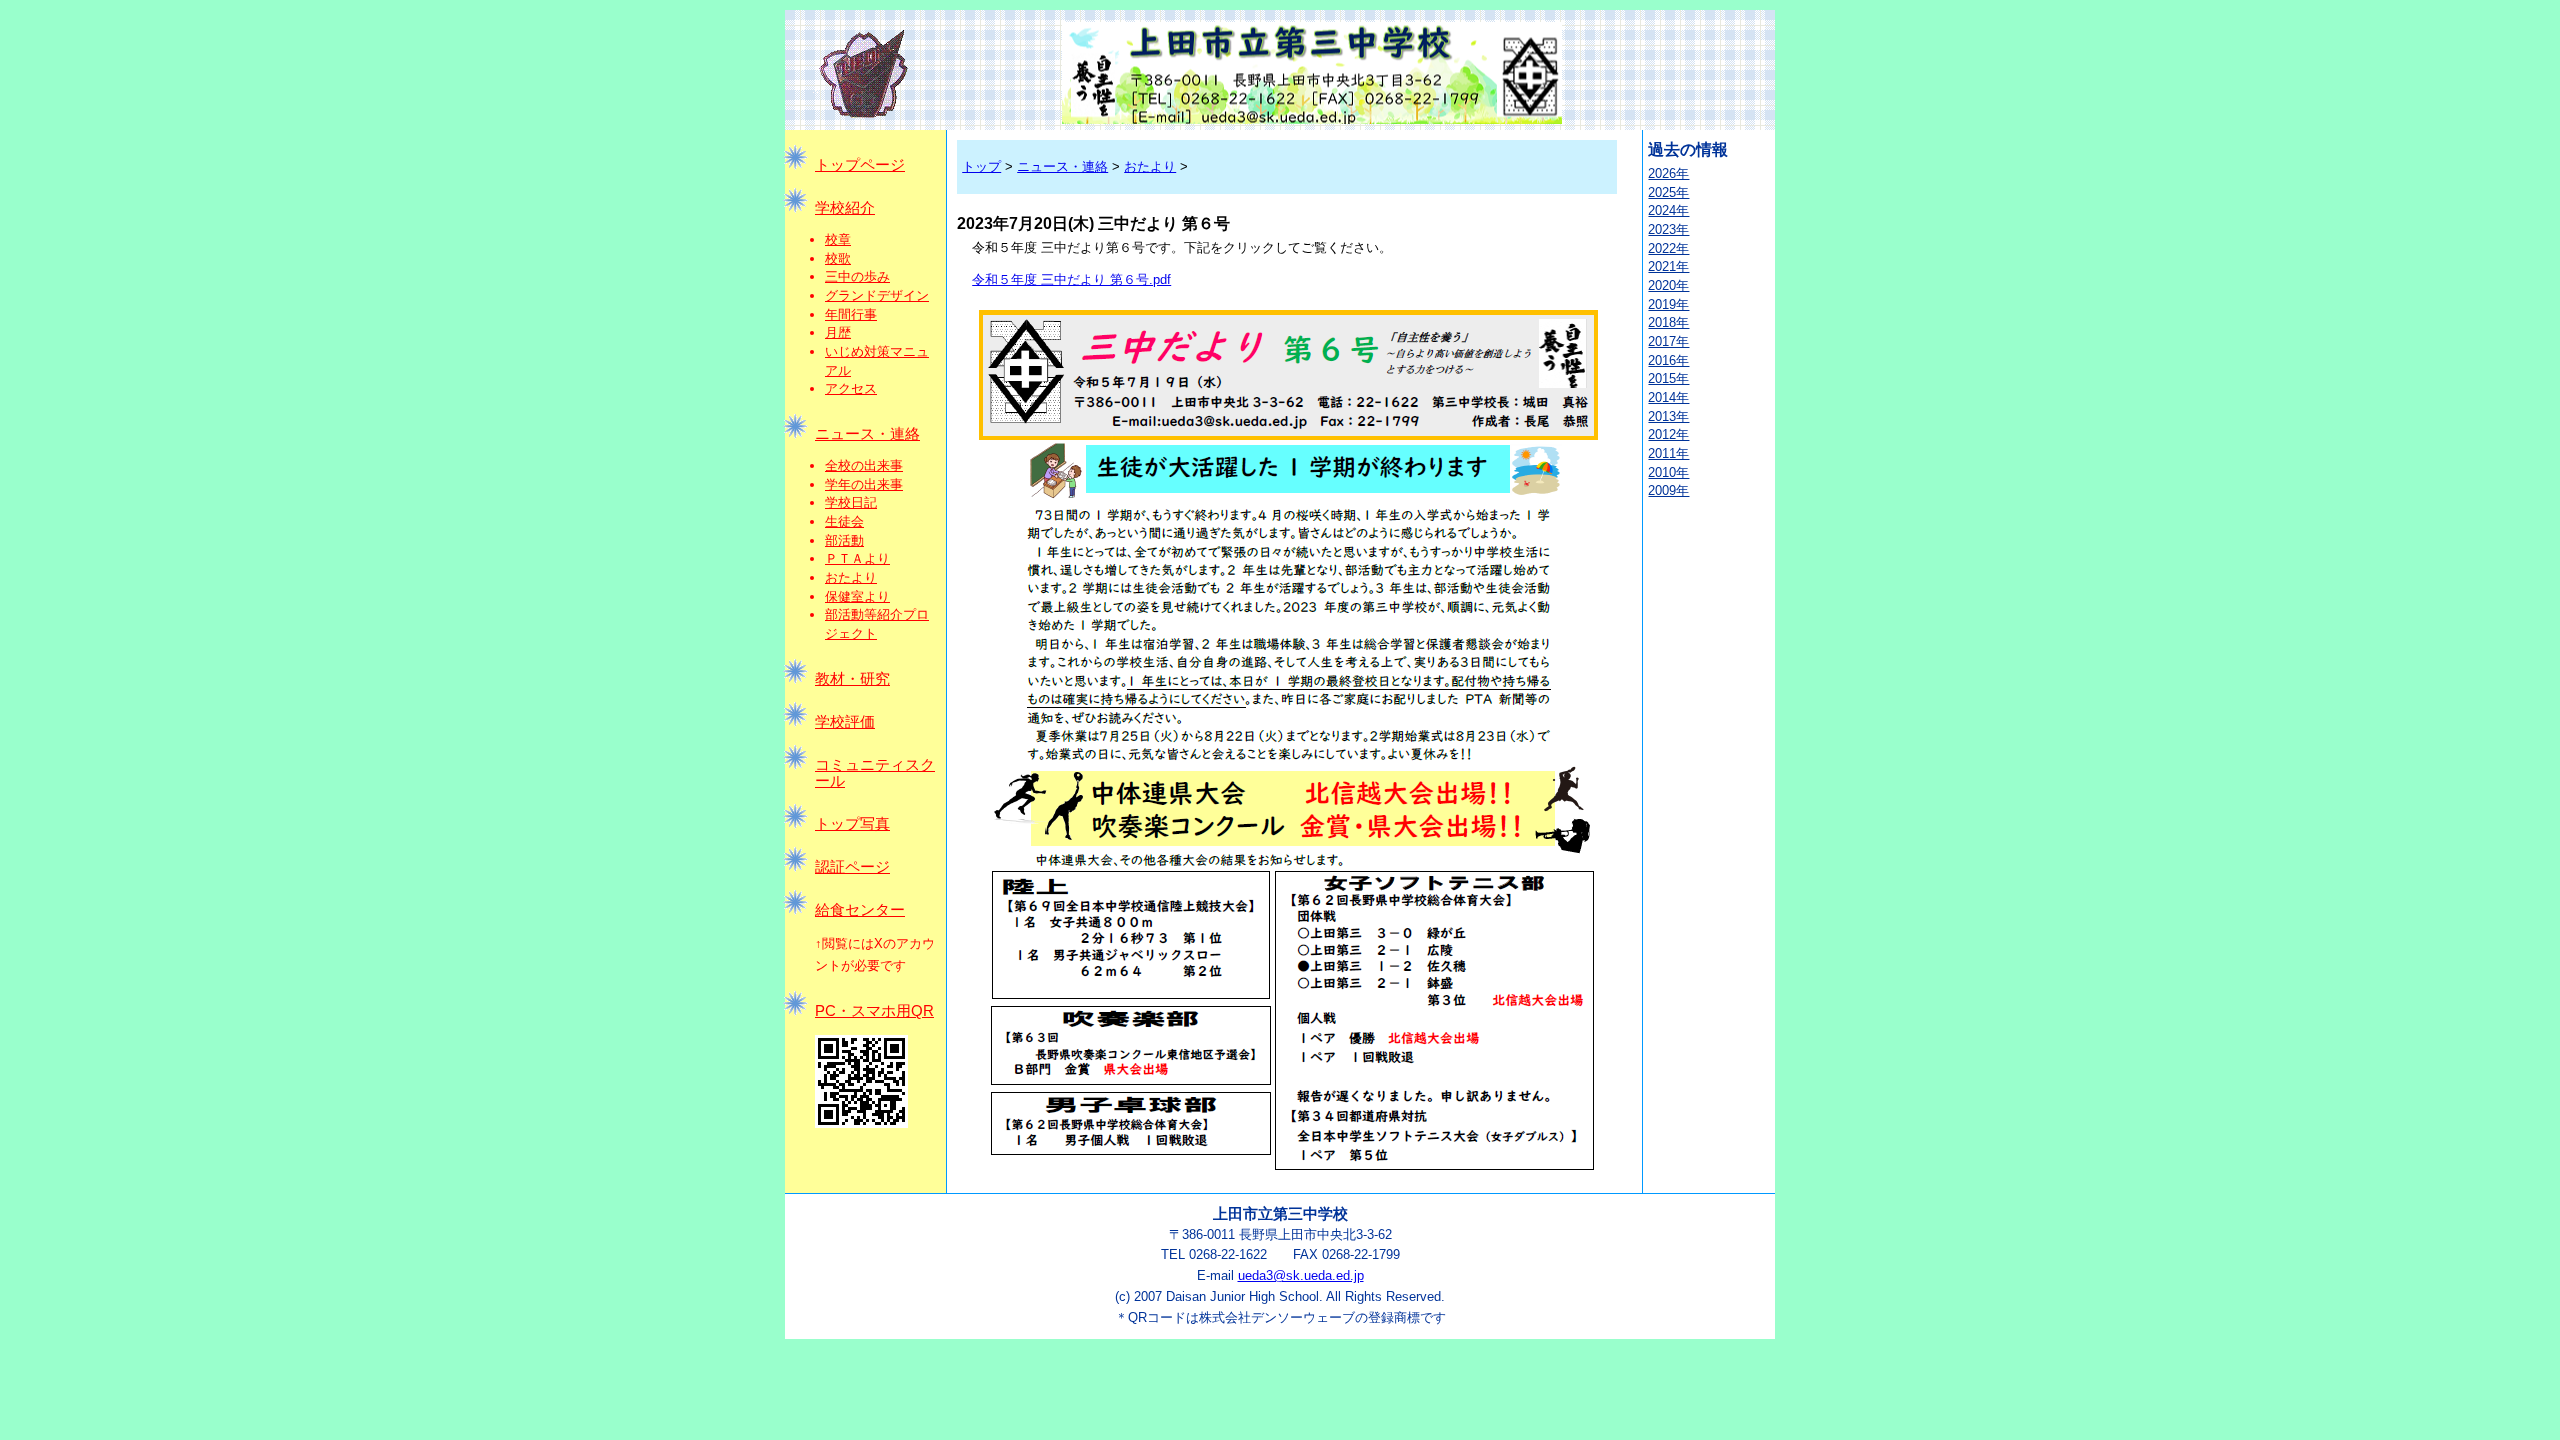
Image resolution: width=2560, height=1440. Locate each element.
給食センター (860, 910)
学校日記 (851, 502)
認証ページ (852, 867)
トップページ (860, 165)
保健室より (857, 596)
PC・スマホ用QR (874, 1011)
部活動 (844, 540)
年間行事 (851, 314)
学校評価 (845, 722)
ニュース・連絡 (867, 434)
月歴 (838, 332)
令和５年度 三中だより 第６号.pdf (1071, 279)
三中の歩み (857, 276)
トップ (981, 166)
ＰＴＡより (857, 558)
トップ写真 (852, 824)
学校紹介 (845, 208)
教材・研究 (852, 679)
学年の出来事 (864, 484)
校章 (838, 239)
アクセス (851, 388)
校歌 (838, 258)
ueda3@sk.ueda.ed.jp (1301, 1275)
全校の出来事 (864, 465)
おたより (851, 577)
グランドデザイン (877, 295)
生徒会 (844, 521)
